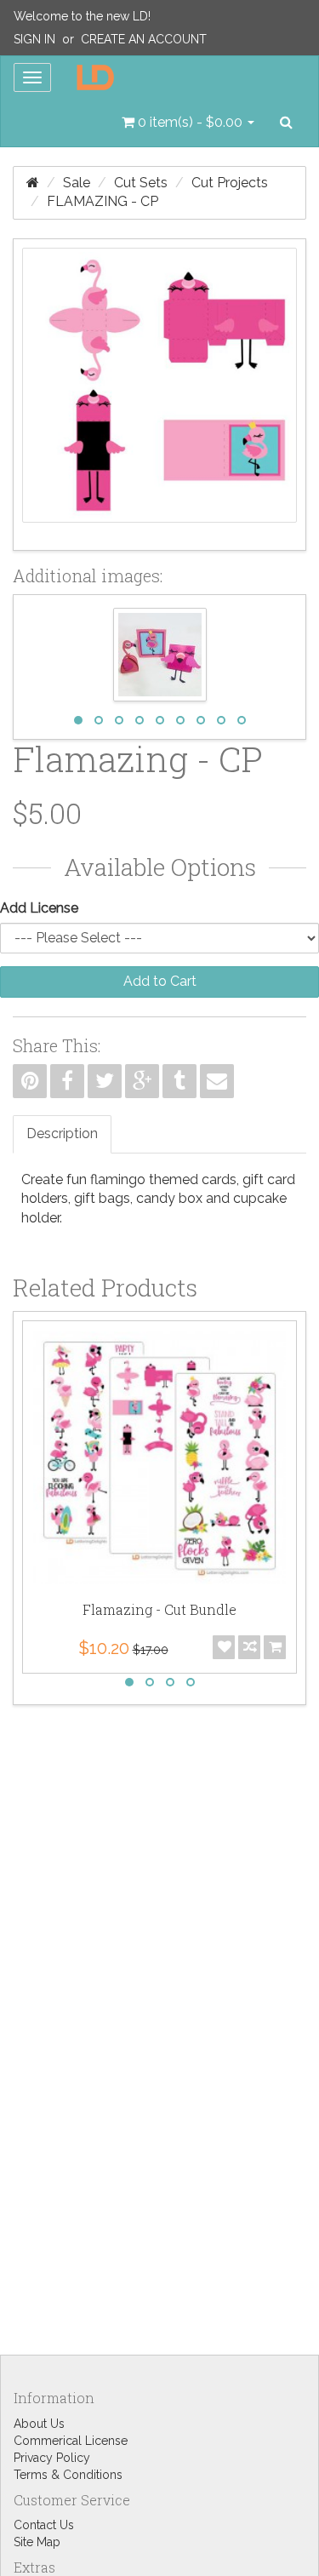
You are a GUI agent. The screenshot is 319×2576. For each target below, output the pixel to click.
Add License (39, 908)
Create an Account (144, 39)
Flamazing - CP (103, 201)
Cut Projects (230, 183)
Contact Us (44, 2525)
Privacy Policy (52, 2458)
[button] (188, 123)
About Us (39, 2424)
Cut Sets (141, 183)
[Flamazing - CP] (159, 395)
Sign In (34, 39)
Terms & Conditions (68, 2475)
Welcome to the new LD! (82, 16)
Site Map (37, 2542)
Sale (77, 183)
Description (62, 1133)
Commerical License (71, 2441)
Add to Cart (160, 981)
